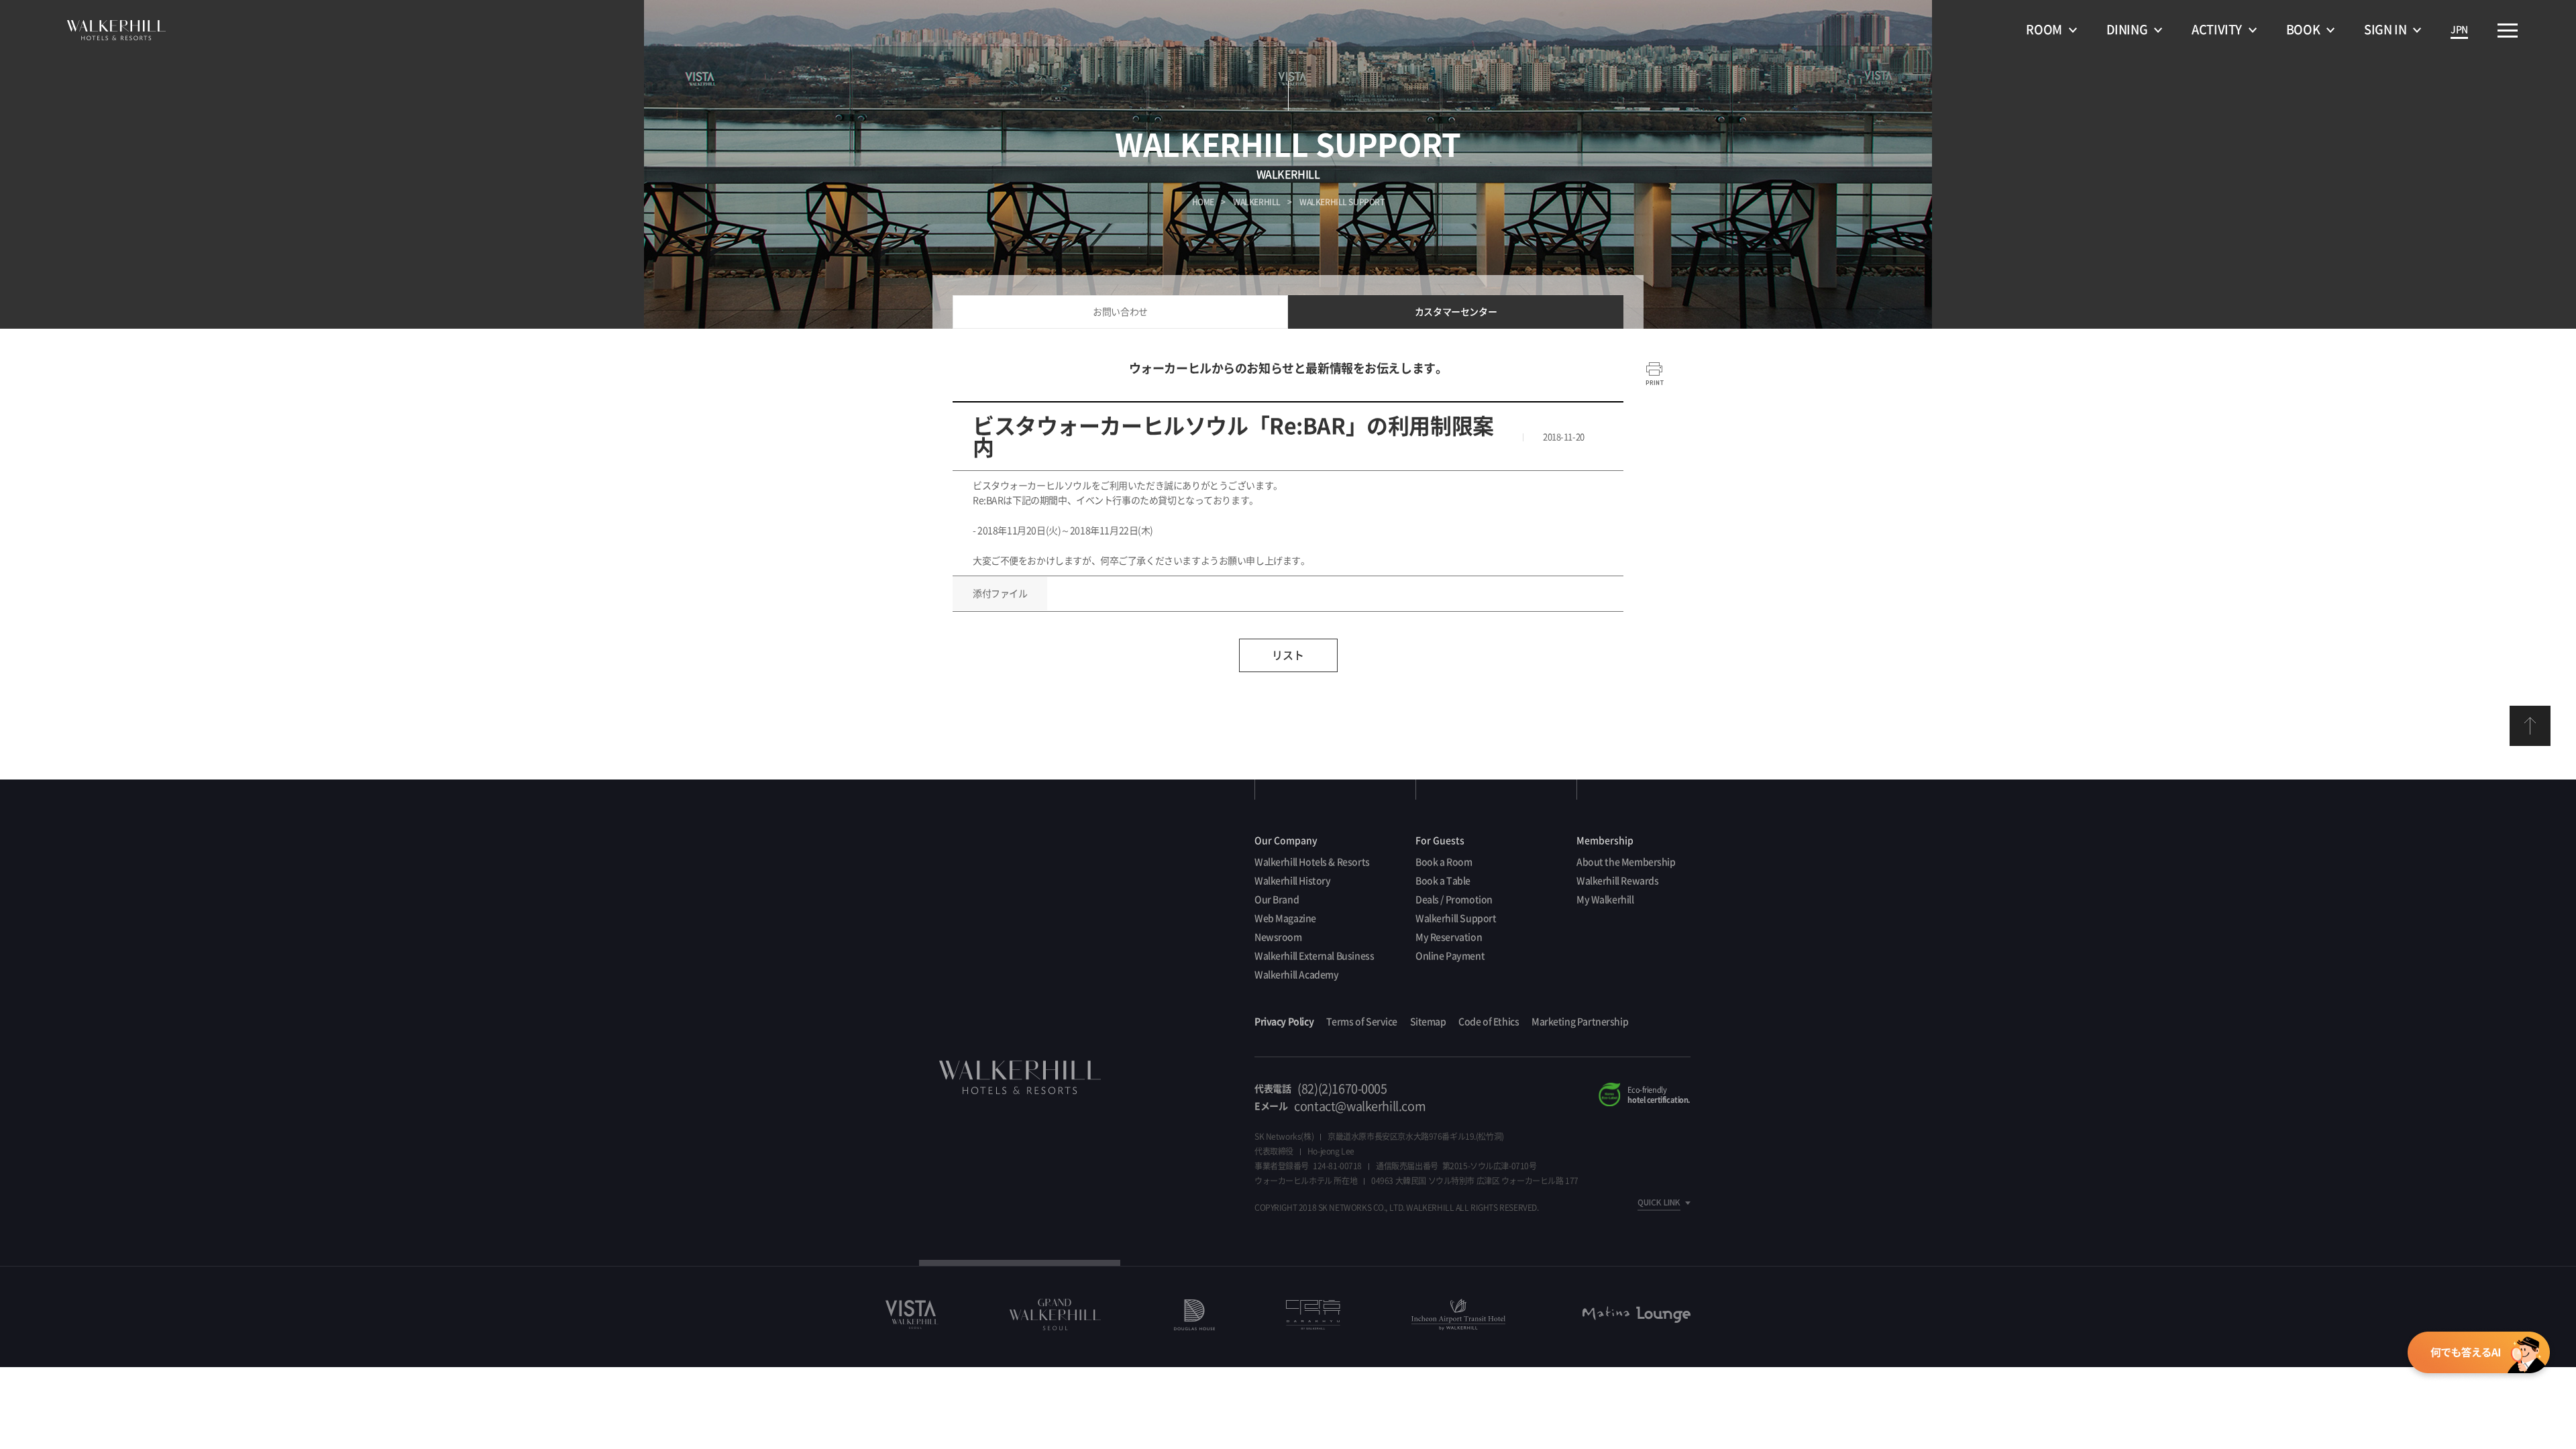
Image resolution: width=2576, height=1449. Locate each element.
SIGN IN (2385, 30)
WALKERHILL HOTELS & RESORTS (116, 30)
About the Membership (1626, 862)
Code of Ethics (1489, 1022)
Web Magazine (1285, 918)
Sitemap (1428, 1022)
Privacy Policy (1284, 1022)
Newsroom (1278, 937)
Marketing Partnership (1580, 1022)
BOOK (2303, 30)
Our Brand (1277, 900)
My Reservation (1449, 937)
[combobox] (1650, 1203)
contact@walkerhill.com (1360, 1106)
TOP (2530, 726)
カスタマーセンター (1456, 312)
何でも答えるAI (2478, 1354)
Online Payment (1450, 956)
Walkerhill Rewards (1617, 881)
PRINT (1655, 374)
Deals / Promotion (1454, 900)
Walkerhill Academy (1296, 975)
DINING (2127, 30)
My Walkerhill (1605, 900)
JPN (2459, 30)
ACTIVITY (2217, 30)
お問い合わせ (1120, 312)
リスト (1288, 655)
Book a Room (1444, 862)
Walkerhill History (1292, 881)
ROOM (2044, 30)
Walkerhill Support (1456, 918)
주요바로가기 (2508, 31)
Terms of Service (1362, 1022)
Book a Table (1443, 881)
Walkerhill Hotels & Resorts (1312, 862)
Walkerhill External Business (1314, 956)
